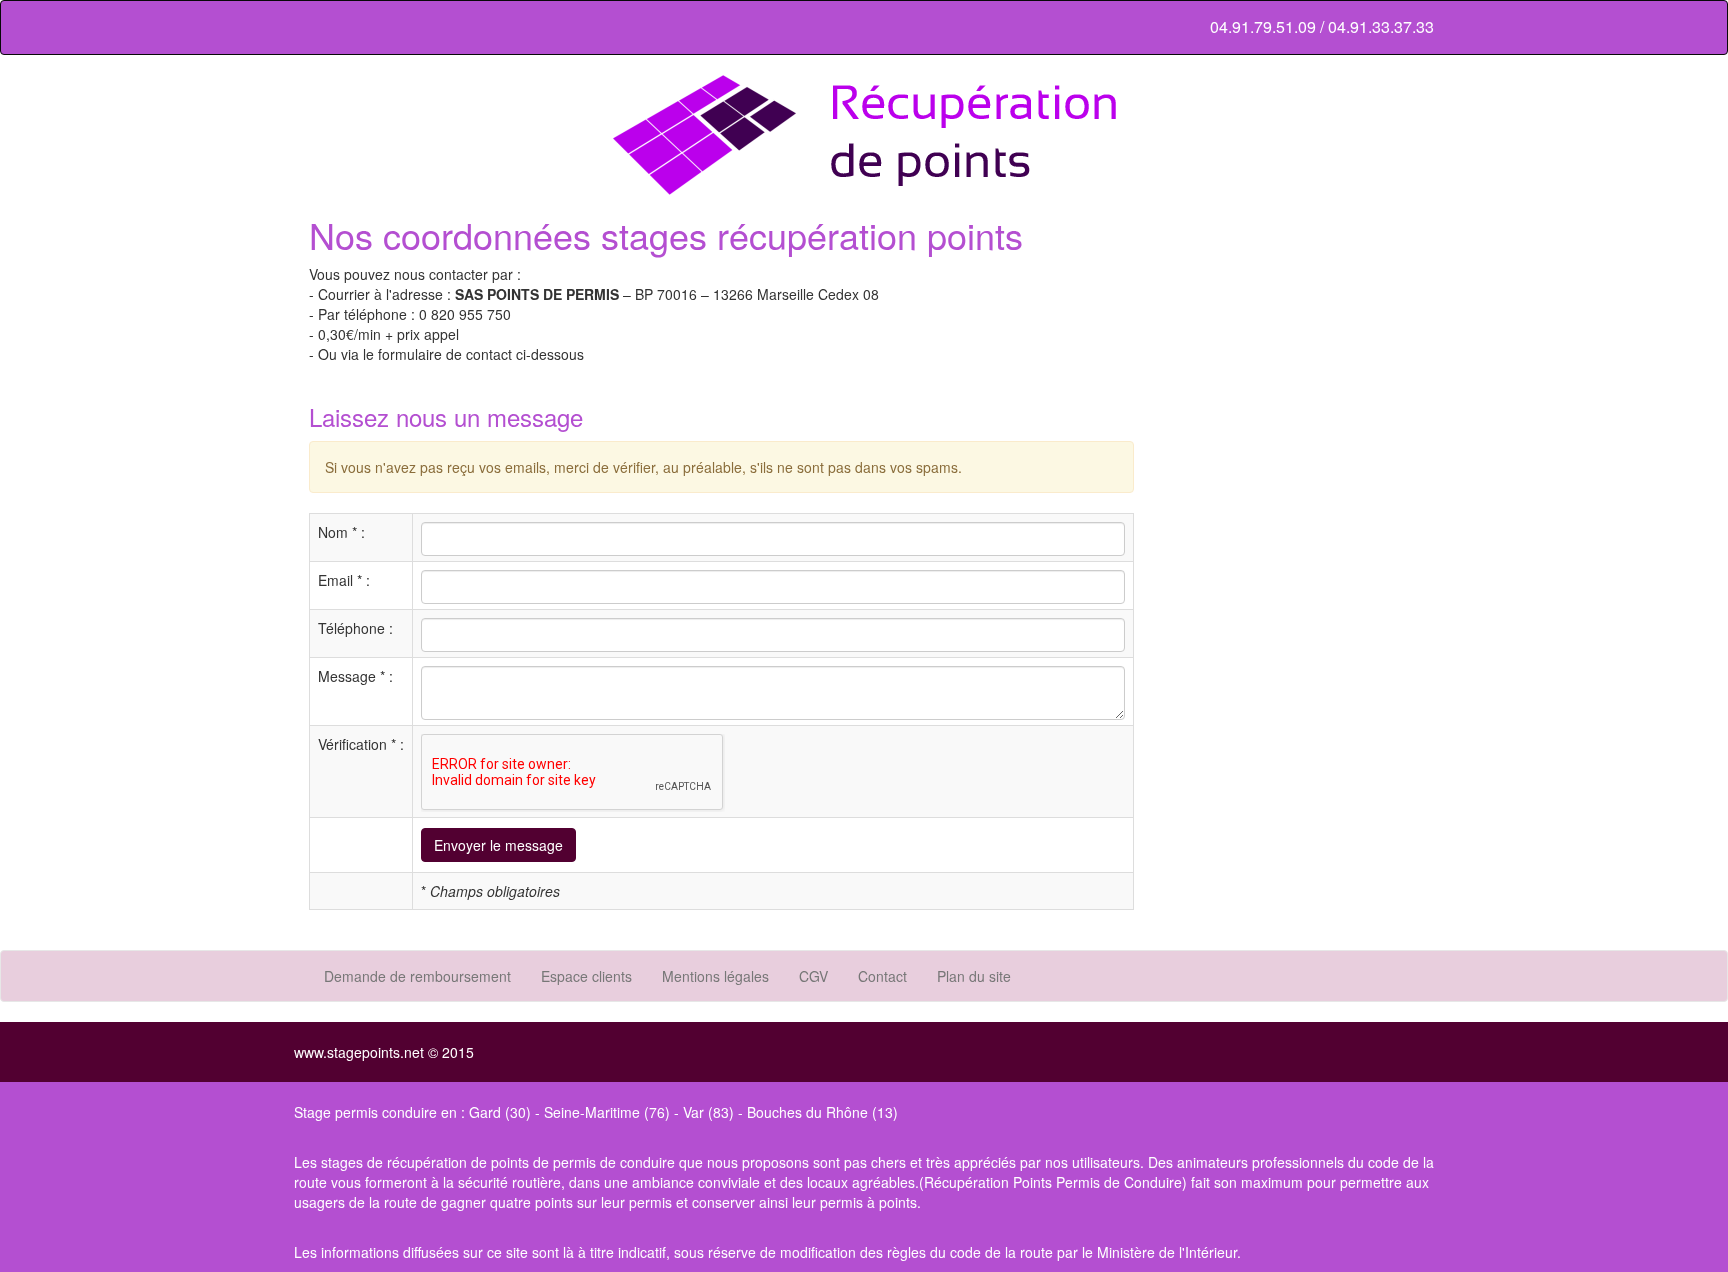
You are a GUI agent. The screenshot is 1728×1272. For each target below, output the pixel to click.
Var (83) (708, 1112)
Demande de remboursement (417, 976)
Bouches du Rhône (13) (822, 1112)
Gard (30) (500, 1112)
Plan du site (974, 976)
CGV (813, 976)
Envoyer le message (498, 845)
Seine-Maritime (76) (607, 1112)
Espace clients (586, 976)
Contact (882, 976)
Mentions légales (715, 976)
